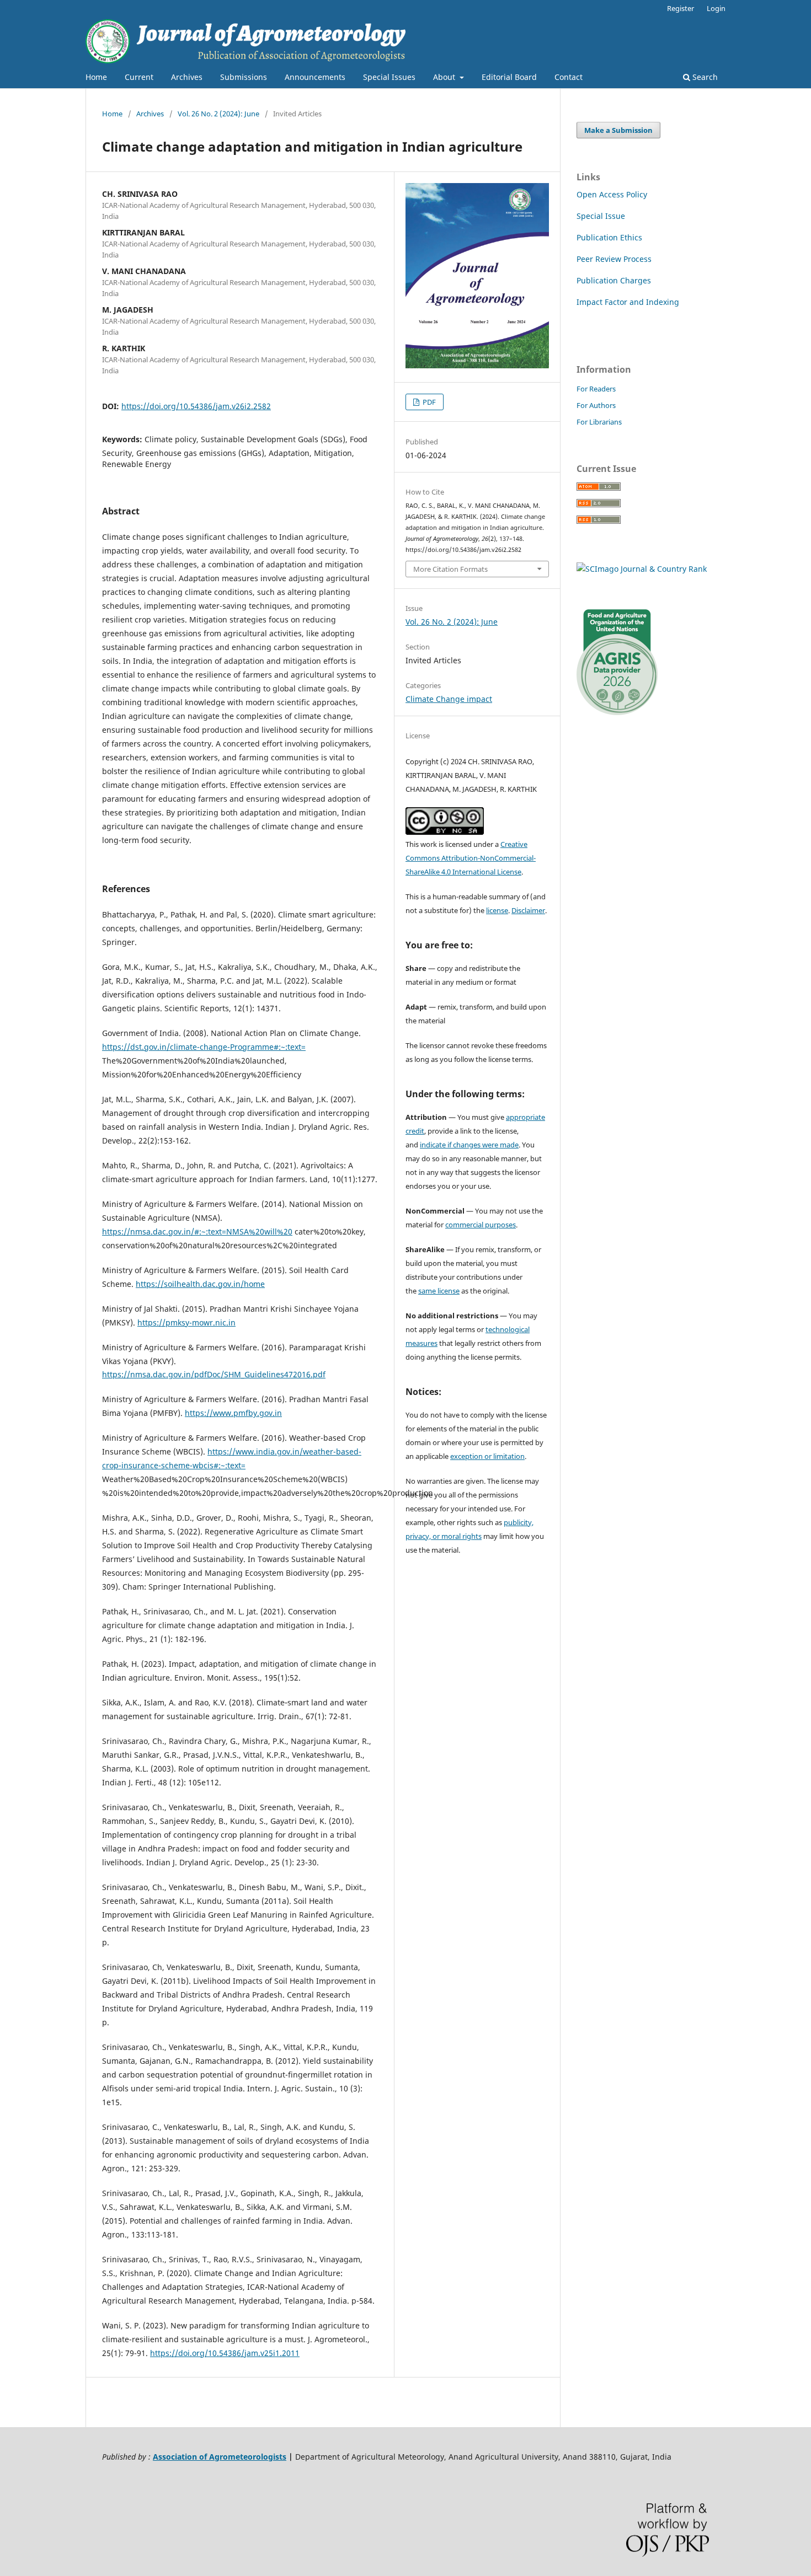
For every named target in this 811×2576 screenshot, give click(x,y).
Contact (569, 77)
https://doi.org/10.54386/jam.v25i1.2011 (225, 2353)
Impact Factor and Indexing (628, 302)
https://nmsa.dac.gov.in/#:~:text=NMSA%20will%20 (197, 1231)
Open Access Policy (612, 194)
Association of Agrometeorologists (220, 2457)
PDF (428, 402)
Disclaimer (528, 910)
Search (704, 77)
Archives (187, 77)
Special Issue (601, 216)
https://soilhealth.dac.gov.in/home (200, 1284)
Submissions (244, 77)
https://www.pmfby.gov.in (233, 1413)
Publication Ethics (609, 237)
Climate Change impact (449, 699)
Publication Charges (614, 280)
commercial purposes (481, 1225)
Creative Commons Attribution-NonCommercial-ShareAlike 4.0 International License (471, 858)
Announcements (315, 77)
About (445, 77)
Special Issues (389, 77)
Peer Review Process (614, 259)
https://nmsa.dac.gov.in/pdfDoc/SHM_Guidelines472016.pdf (214, 1374)
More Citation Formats (450, 569)
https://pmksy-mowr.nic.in (186, 1322)
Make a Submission (618, 130)
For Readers (596, 389)
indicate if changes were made (469, 1145)
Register (681, 8)
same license (439, 1291)
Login (716, 8)
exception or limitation (487, 1456)
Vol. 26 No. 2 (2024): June (218, 114)
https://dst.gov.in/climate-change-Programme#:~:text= (204, 1047)
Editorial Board (509, 77)
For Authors (596, 405)
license (497, 910)
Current (139, 77)
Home (96, 77)
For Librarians (599, 422)
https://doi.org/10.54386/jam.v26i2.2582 (196, 406)
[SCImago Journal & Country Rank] (642, 569)
